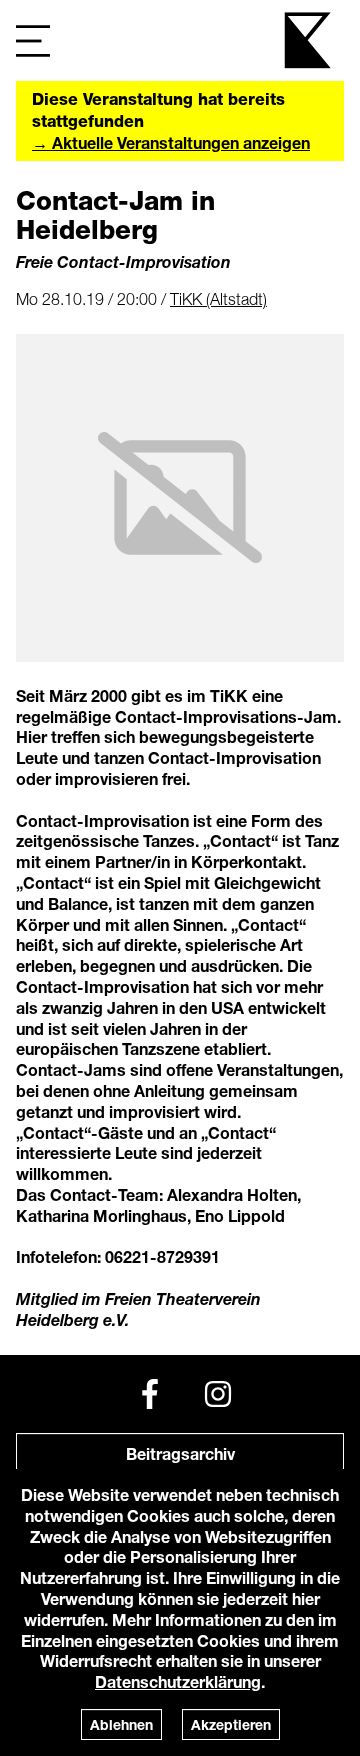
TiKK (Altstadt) (218, 299)
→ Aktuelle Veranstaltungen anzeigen (171, 142)
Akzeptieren (231, 1724)
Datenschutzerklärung (178, 1681)
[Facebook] (150, 1394)
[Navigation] (33, 40)
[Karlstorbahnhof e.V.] (309, 40)
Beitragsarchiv (180, 1453)
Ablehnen (121, 1724)
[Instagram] (218, 1394)
